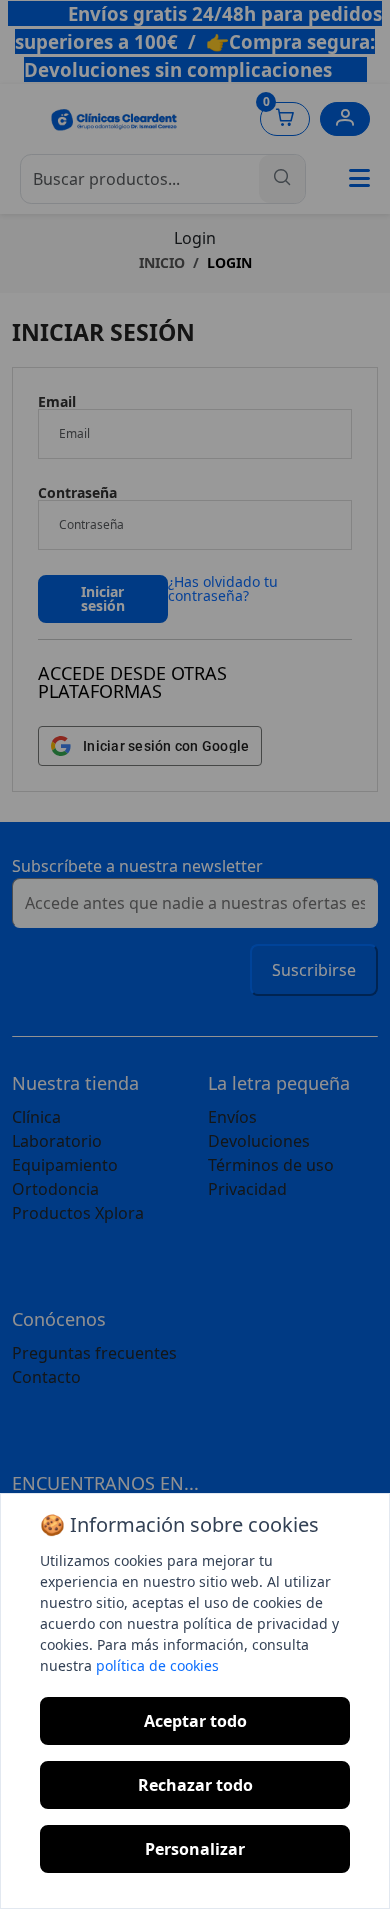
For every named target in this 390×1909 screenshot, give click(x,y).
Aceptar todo (195, 1721)
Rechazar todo (195, 1785)
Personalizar (195, 1849)
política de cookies (157, 1665)
